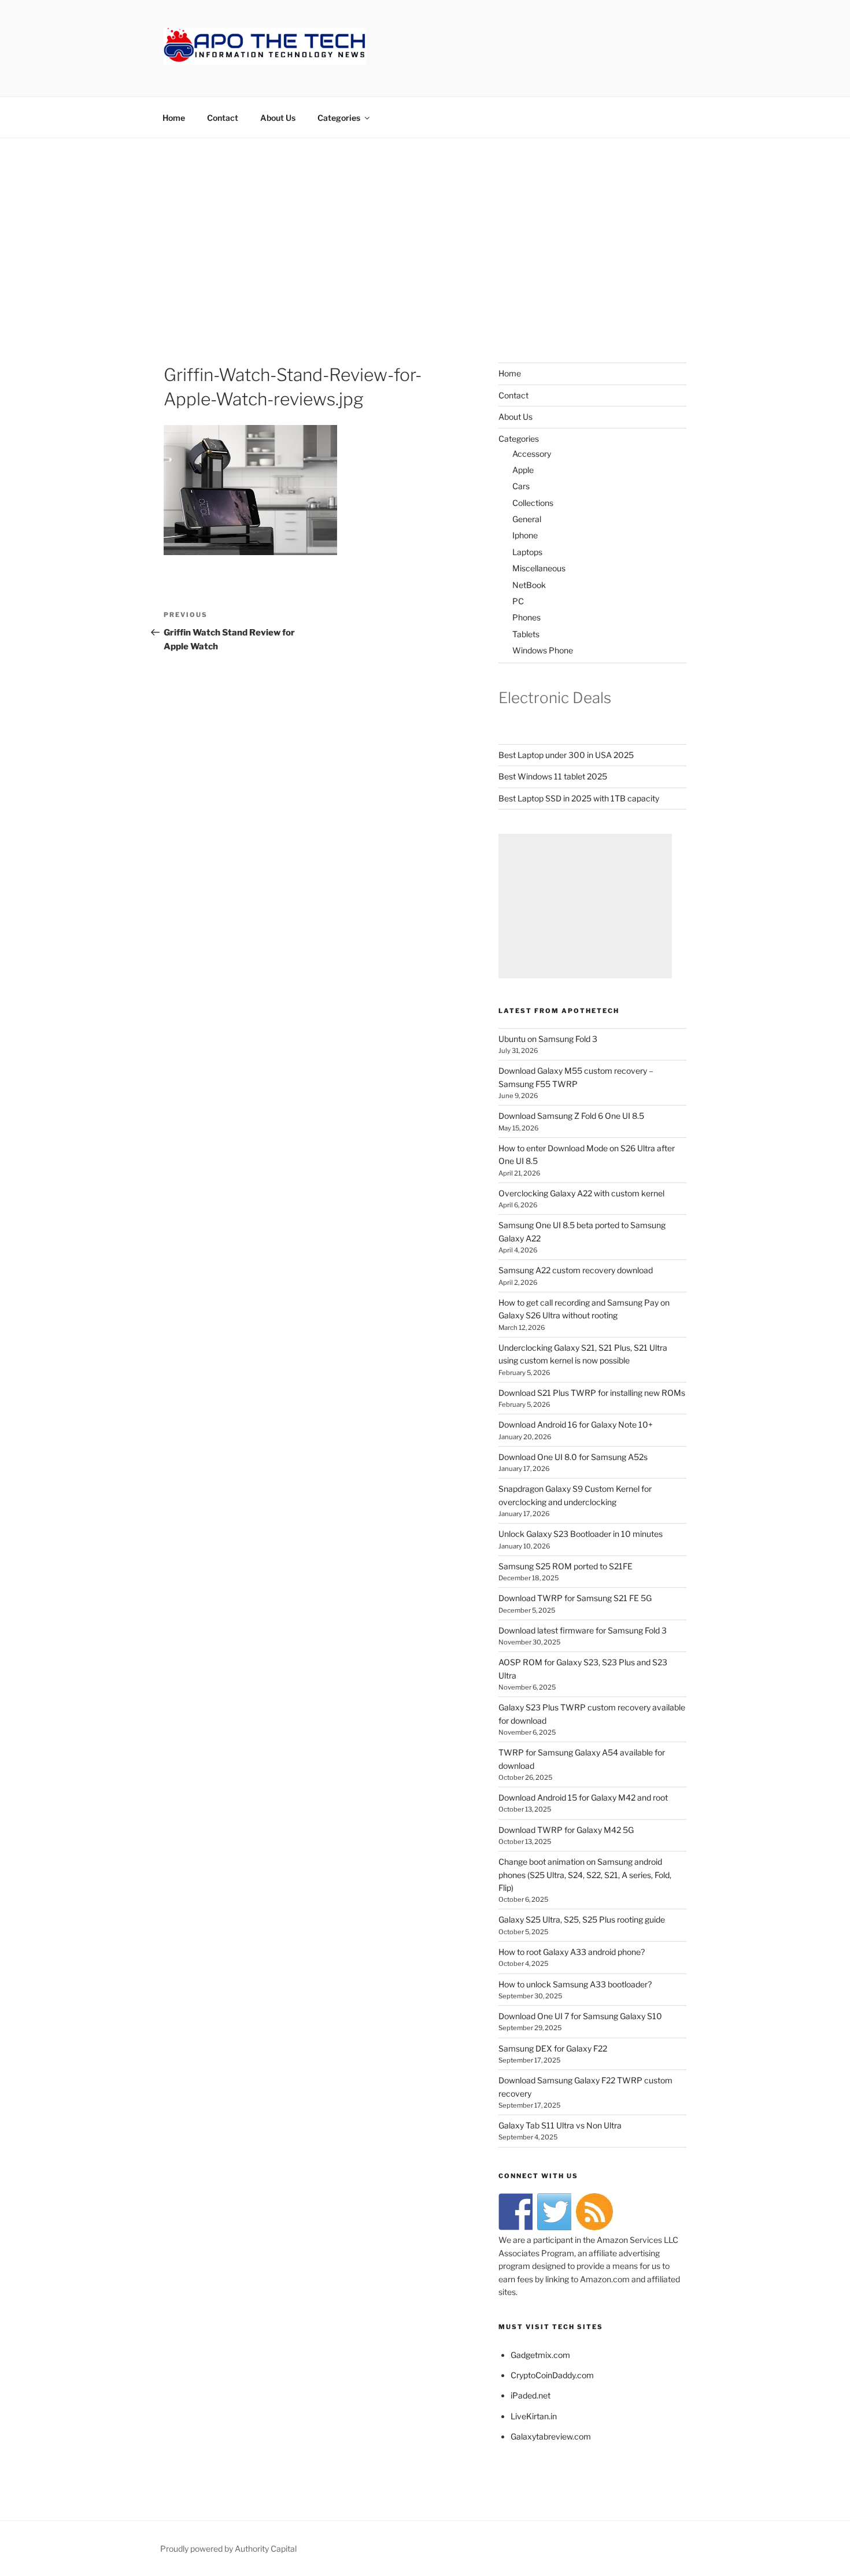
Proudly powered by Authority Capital (228, 2549)
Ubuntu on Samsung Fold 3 (548, 1039)
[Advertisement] (425, 225)
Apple (523, 470)
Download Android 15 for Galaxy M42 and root (583, 1797)
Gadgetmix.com (540, 2355)
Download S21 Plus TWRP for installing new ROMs (592, 1393)
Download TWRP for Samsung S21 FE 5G (575, 1598)
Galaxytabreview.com (551, 2436)
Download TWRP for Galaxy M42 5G (566, 1830)
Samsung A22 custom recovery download (576, 1270)
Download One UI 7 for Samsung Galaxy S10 (580, 2016)
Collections (533, 503)
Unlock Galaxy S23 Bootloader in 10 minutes (581, 1534)
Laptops (527, 552)
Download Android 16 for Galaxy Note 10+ (576, 1424)
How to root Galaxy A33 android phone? (572, 1952)
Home (174, 118)
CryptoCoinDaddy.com (552, 2375)
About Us (278, 118)
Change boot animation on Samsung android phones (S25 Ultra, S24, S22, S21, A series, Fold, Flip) (585, 1875)
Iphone (525, 535)
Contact (223, 118)
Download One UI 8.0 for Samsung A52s (573, 1457)
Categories (339, 118)
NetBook (529, 585)
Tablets (526, 634)
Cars (521, 486)
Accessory (532, 454)
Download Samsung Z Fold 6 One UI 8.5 (571, 1116)
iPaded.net (531, 2395)
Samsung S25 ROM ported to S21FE (566, 1566)
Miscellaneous (539, 568)
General (527, 519)
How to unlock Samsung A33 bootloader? (575, 1984)
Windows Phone (543, 650)
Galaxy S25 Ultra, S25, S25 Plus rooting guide (582, 1919)
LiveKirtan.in (534, 2416)
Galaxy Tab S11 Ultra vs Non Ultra (560, 2125)
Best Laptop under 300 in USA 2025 (566, 755)
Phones (526, 617)
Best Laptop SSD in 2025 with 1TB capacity (579, 798)
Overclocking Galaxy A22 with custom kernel (581, 1193)
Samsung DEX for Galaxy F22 (553, 2048)
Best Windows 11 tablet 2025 (553, 776)
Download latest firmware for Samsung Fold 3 (583, 1630)
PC (518, 601)
